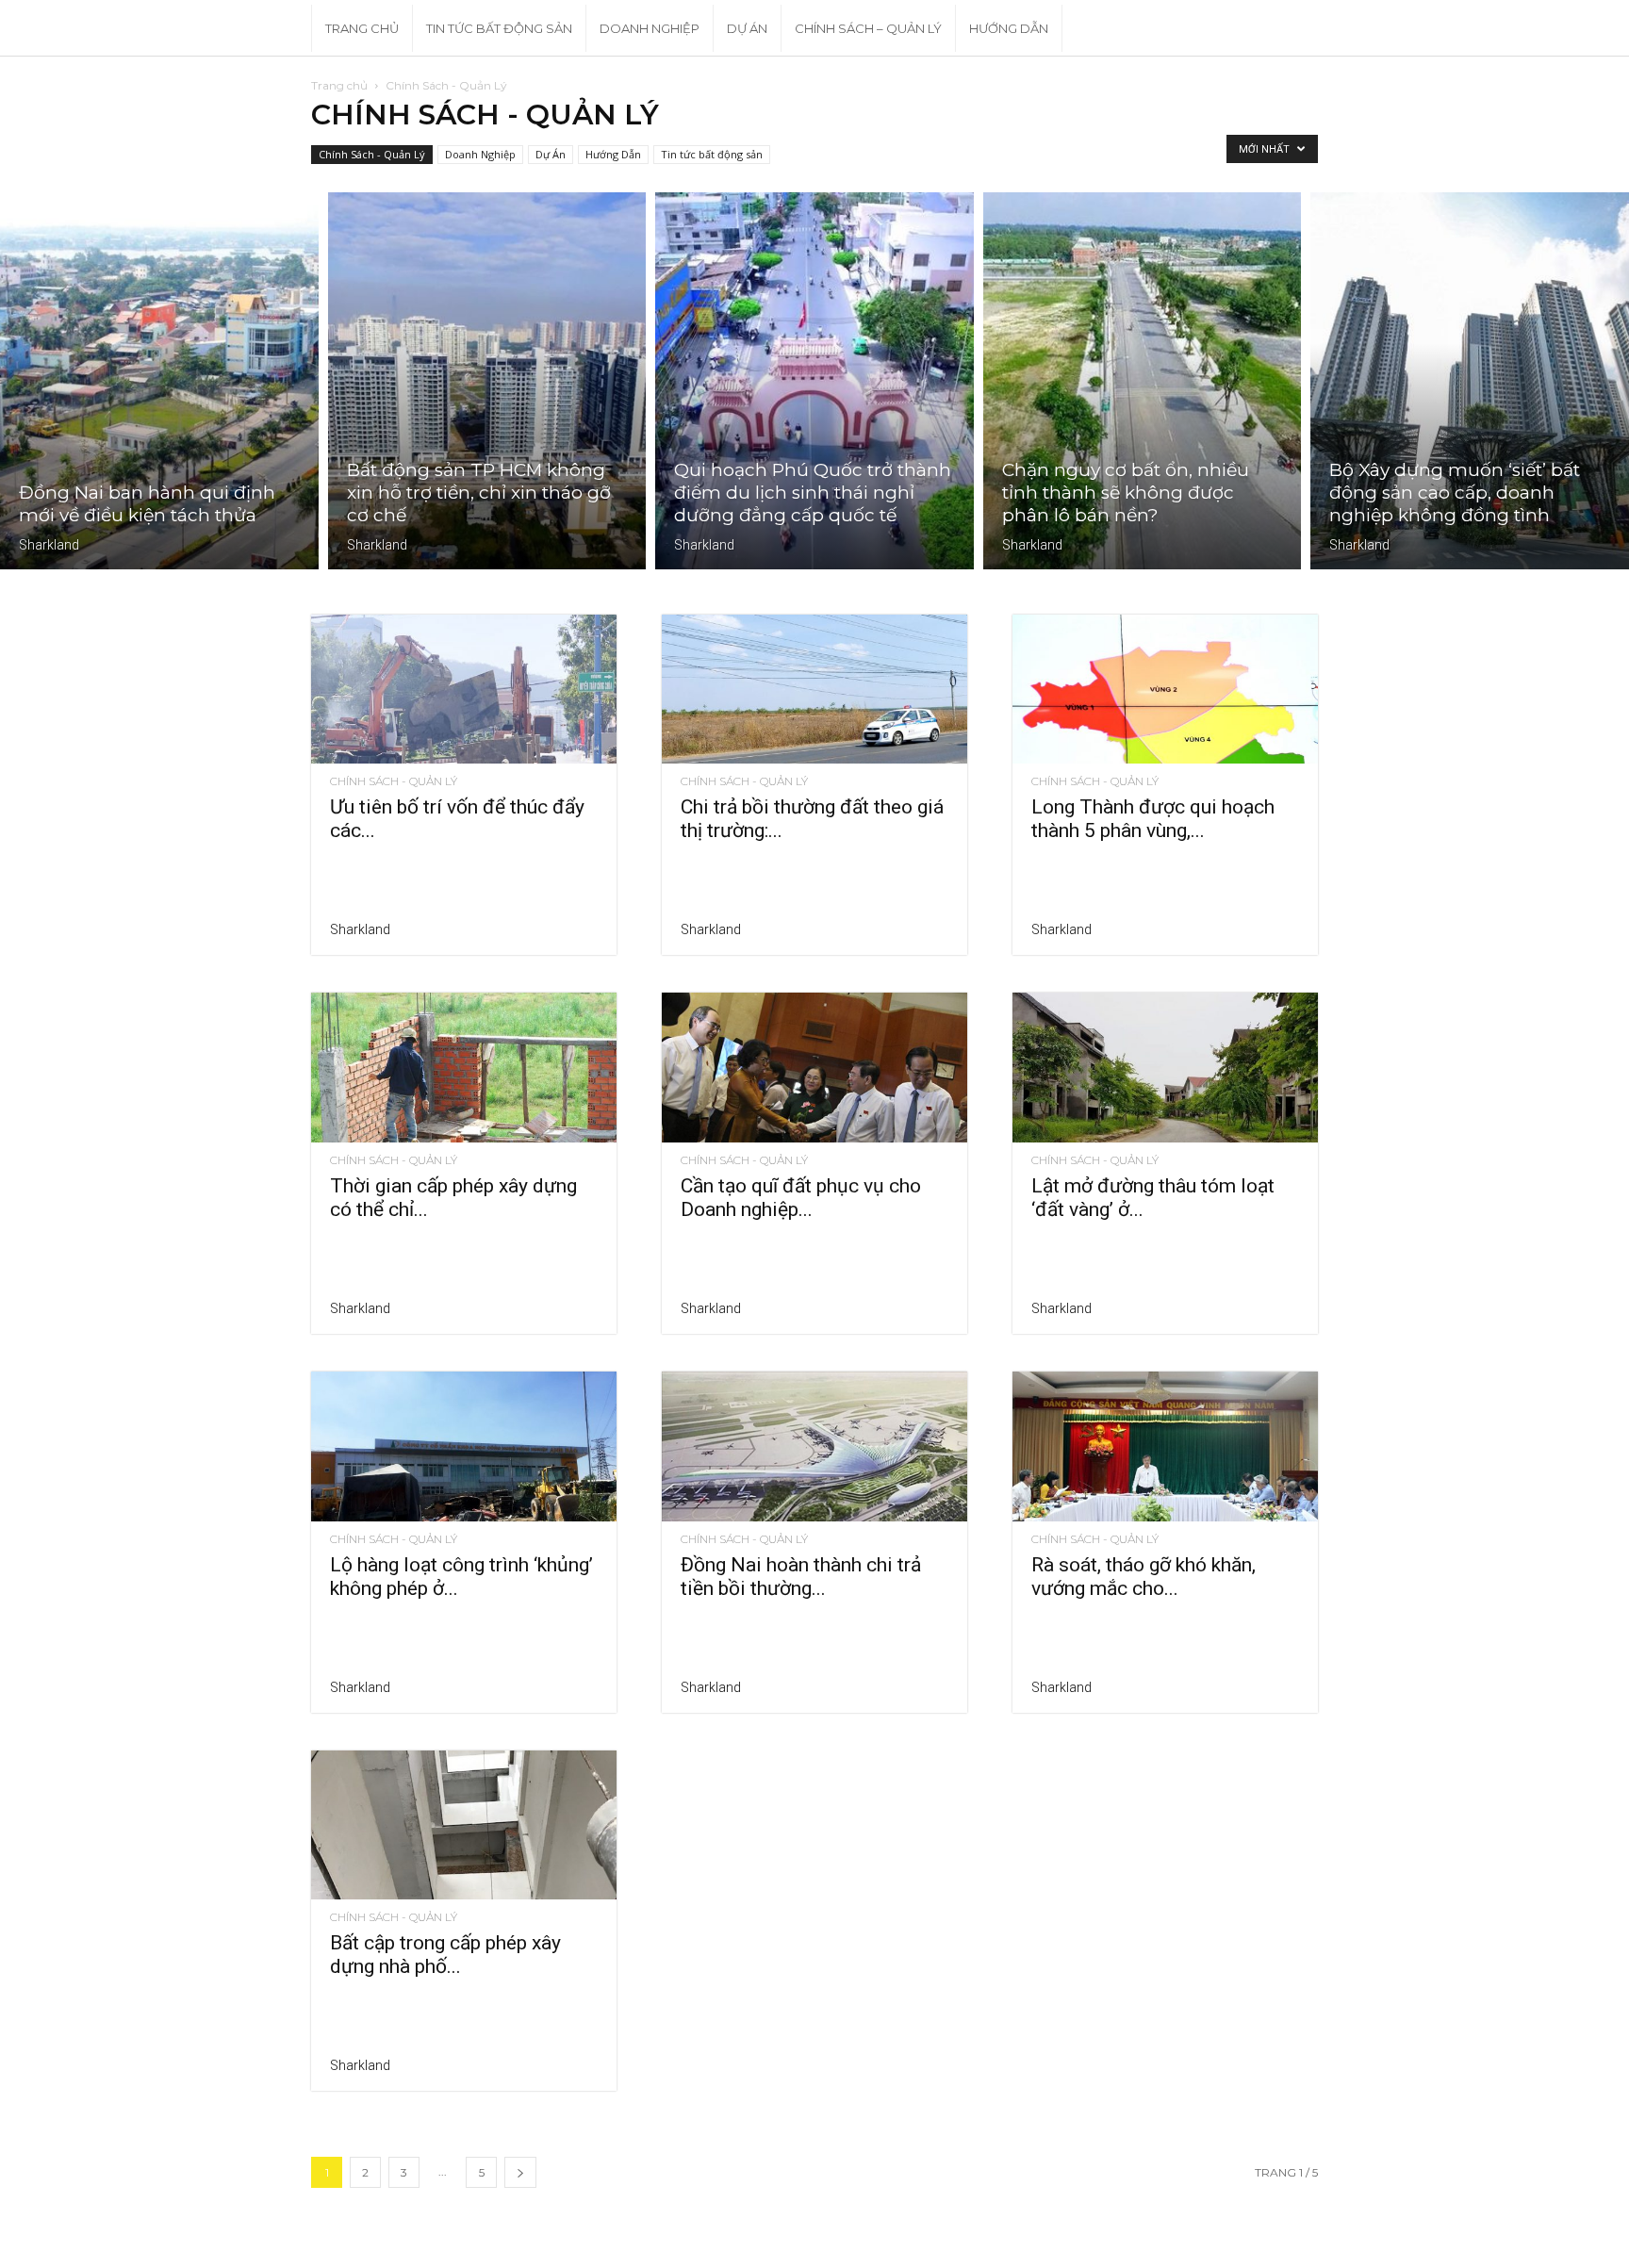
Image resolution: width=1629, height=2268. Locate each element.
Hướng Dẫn (1009, 28)
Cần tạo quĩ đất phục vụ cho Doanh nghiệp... (801, 1198)
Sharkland (49, 545)
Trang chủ (339, 85)
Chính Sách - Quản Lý (372, 154)
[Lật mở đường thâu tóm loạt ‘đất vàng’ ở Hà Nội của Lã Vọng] (1165, 1068)
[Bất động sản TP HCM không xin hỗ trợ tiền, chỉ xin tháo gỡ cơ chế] (487, 381)
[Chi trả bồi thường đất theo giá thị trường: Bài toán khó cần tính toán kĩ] (814, 690)
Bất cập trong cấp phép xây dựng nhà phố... (445, 1955)
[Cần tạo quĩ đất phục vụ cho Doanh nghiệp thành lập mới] (814, 1068)
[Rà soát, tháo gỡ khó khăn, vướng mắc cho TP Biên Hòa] (1165, 1446)
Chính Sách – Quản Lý (868, 28)
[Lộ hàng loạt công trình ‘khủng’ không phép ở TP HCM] (464, 1446)
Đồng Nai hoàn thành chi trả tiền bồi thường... (801, 1577)
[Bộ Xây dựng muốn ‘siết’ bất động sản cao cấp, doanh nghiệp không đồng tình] (1470, 381)
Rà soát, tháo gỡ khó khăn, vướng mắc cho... (1144, 1577)
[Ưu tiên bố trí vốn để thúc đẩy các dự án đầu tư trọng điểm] (464, 690)
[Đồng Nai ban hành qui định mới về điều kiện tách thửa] (159, 381)
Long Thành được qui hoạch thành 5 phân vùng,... (1153, 819)
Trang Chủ (362, 28)
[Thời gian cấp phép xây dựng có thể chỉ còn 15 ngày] (464, 1068)
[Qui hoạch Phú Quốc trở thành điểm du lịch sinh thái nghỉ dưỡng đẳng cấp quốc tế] (814, 381)
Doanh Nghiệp (650, 28)
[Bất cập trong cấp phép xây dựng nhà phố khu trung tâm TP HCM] (464, 1825)
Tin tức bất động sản (499, 28)
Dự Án (747, 28)
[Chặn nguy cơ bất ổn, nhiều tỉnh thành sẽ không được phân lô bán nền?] (1143, 381)
